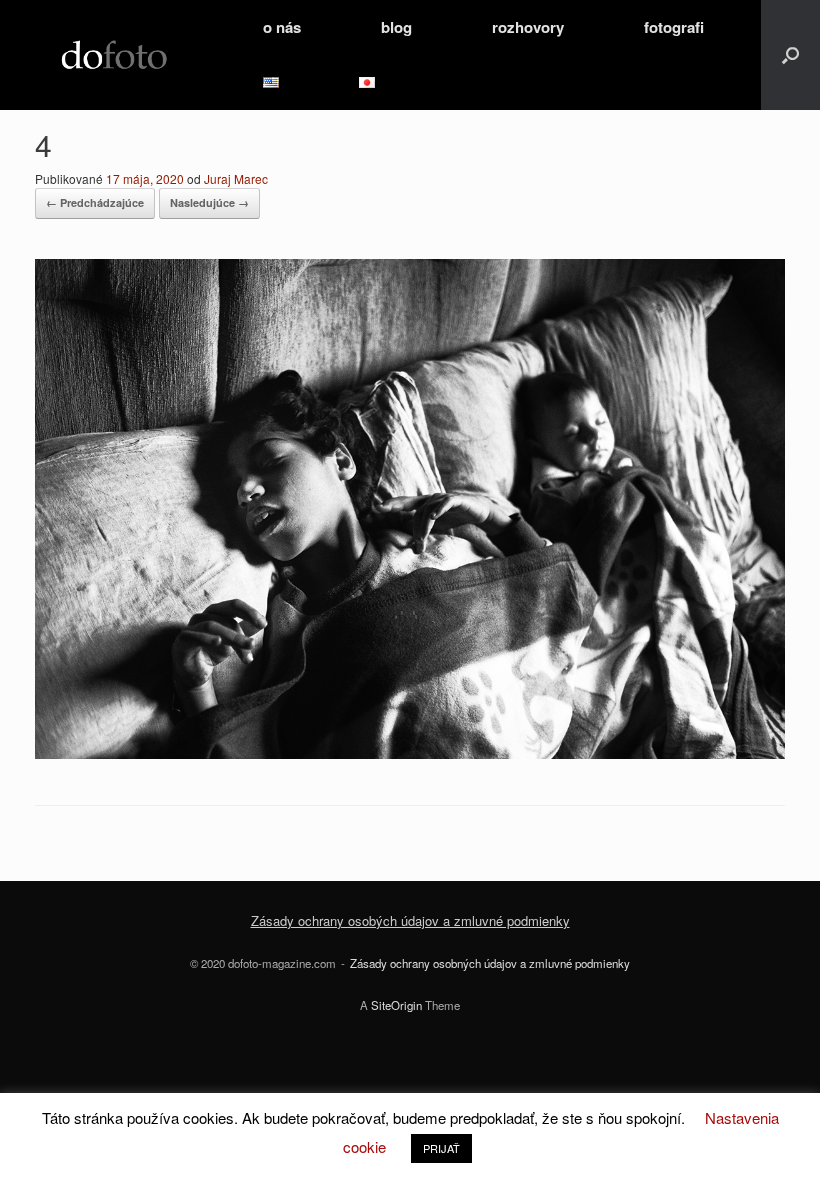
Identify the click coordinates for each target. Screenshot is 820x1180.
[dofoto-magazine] (114, 55)
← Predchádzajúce (95, 202)
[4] (410, 752)
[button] (790, 55)
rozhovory (528, 27)
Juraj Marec (236, 178)
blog (396, 27)
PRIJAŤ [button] (441, 1148)
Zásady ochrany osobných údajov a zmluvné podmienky (490, 963)
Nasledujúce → (209, 202)
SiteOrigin (396, 1005)
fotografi (674, 27)
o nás (282, 27)
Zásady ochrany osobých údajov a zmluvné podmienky (410, 920)
